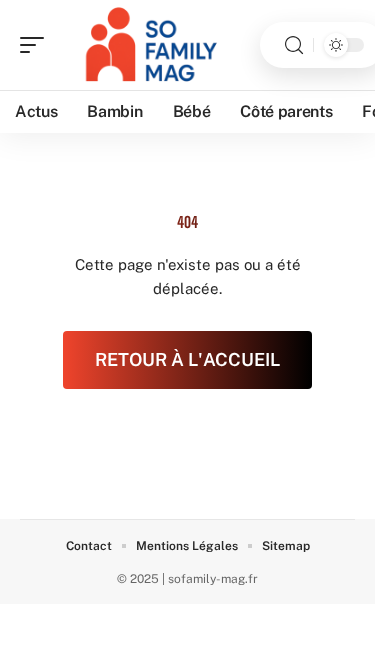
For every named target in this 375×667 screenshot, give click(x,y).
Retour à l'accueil (187, 359)
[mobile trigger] (37, 45)
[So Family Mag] (144, 45)
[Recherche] (294, 45)
